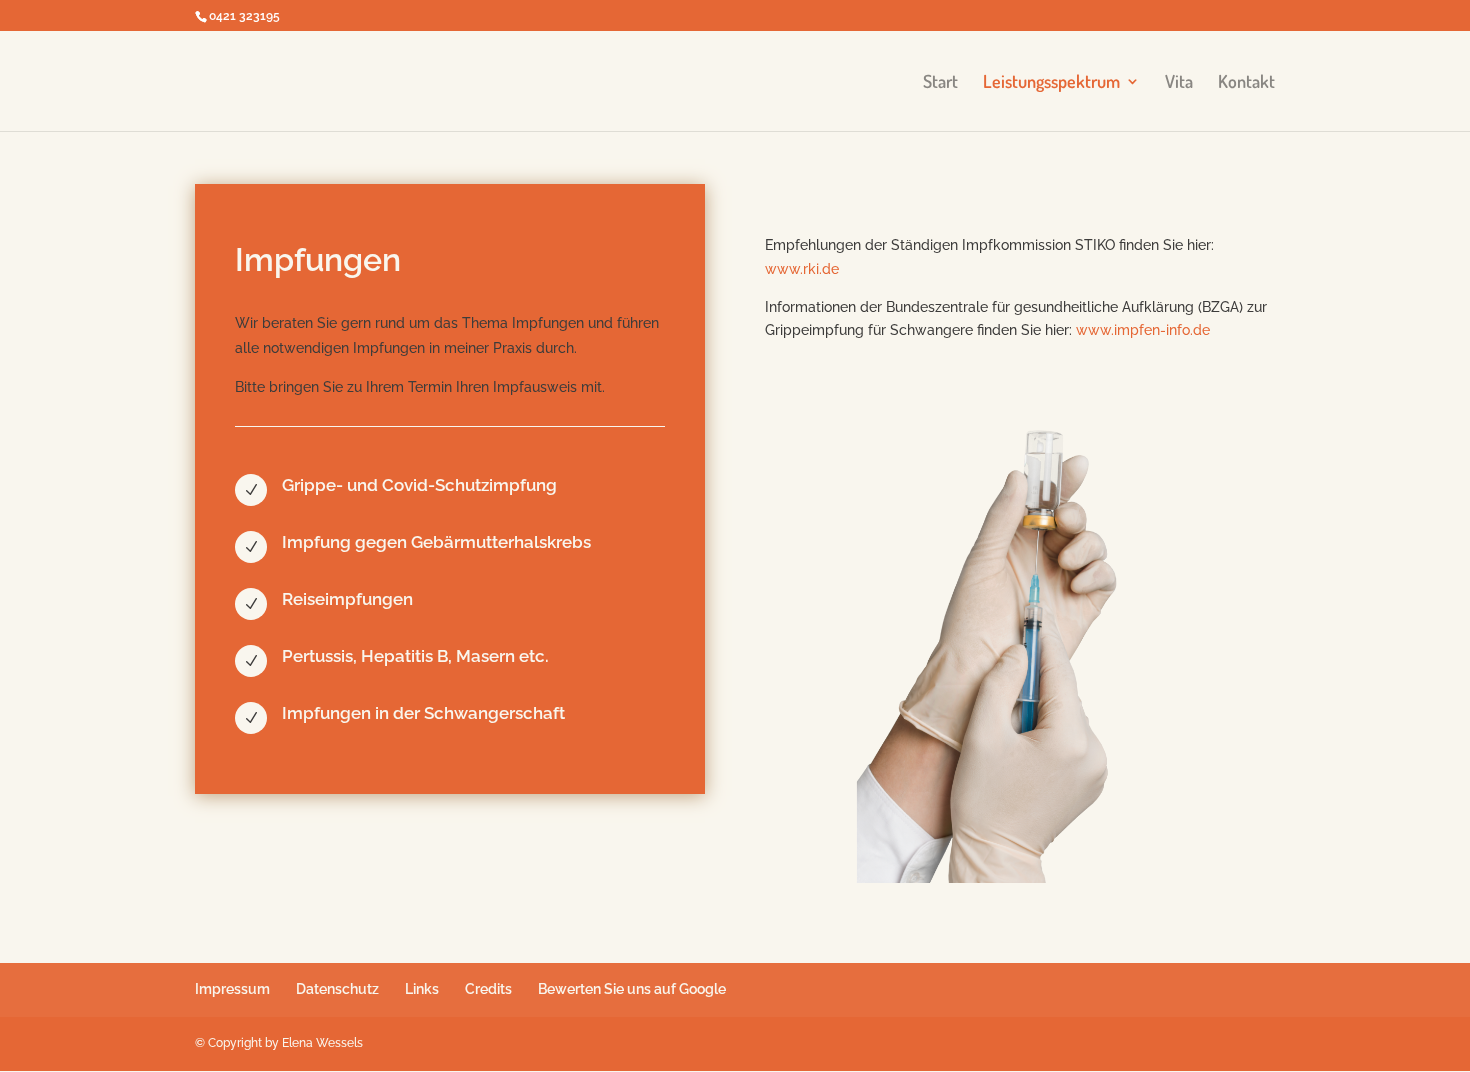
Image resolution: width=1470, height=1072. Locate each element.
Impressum (232, 989)
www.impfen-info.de (1143, 330)
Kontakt (1246, 83)
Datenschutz (337, 989)
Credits (488, 989)
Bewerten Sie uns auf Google (632, 989)
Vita (1179, 83)
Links (422, 989)
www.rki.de (802, 269)
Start (940, 83)
